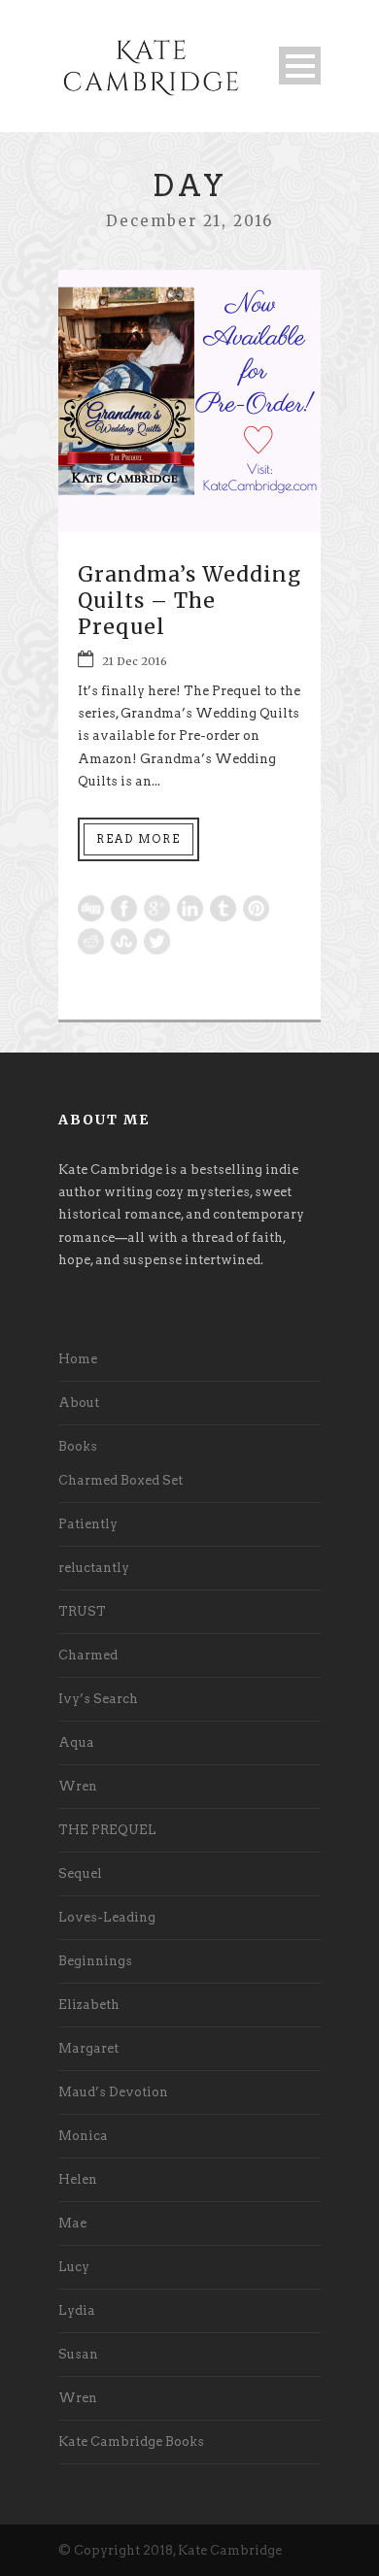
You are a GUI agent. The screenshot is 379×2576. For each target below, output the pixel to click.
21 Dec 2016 (135, 661)
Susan (78, 2354)
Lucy (74, 2267)
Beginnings (95, 1961)
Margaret (88, 2048)
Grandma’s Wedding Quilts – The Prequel (189, 601)
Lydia (77, 2310)
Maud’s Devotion (113, 2092)
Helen (78, 2179)
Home (78, 1359)
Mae (72, 2223)
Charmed (88, 1655)
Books (78, 1446)
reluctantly (94, 1568)
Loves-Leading (107, 1917)
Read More (138, 839)
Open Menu (300, 66)
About (79, 1403)
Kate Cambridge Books (131, 2442)
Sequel (80, 1873)
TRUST (82, 1611)
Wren (78, 1786)
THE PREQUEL (107, 1830)
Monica (83, 2136)
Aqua (76, 1742)
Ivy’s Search (98, 1699)
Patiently (88, 1524)
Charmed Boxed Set (121, 1480)
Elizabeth (89, 2005)
